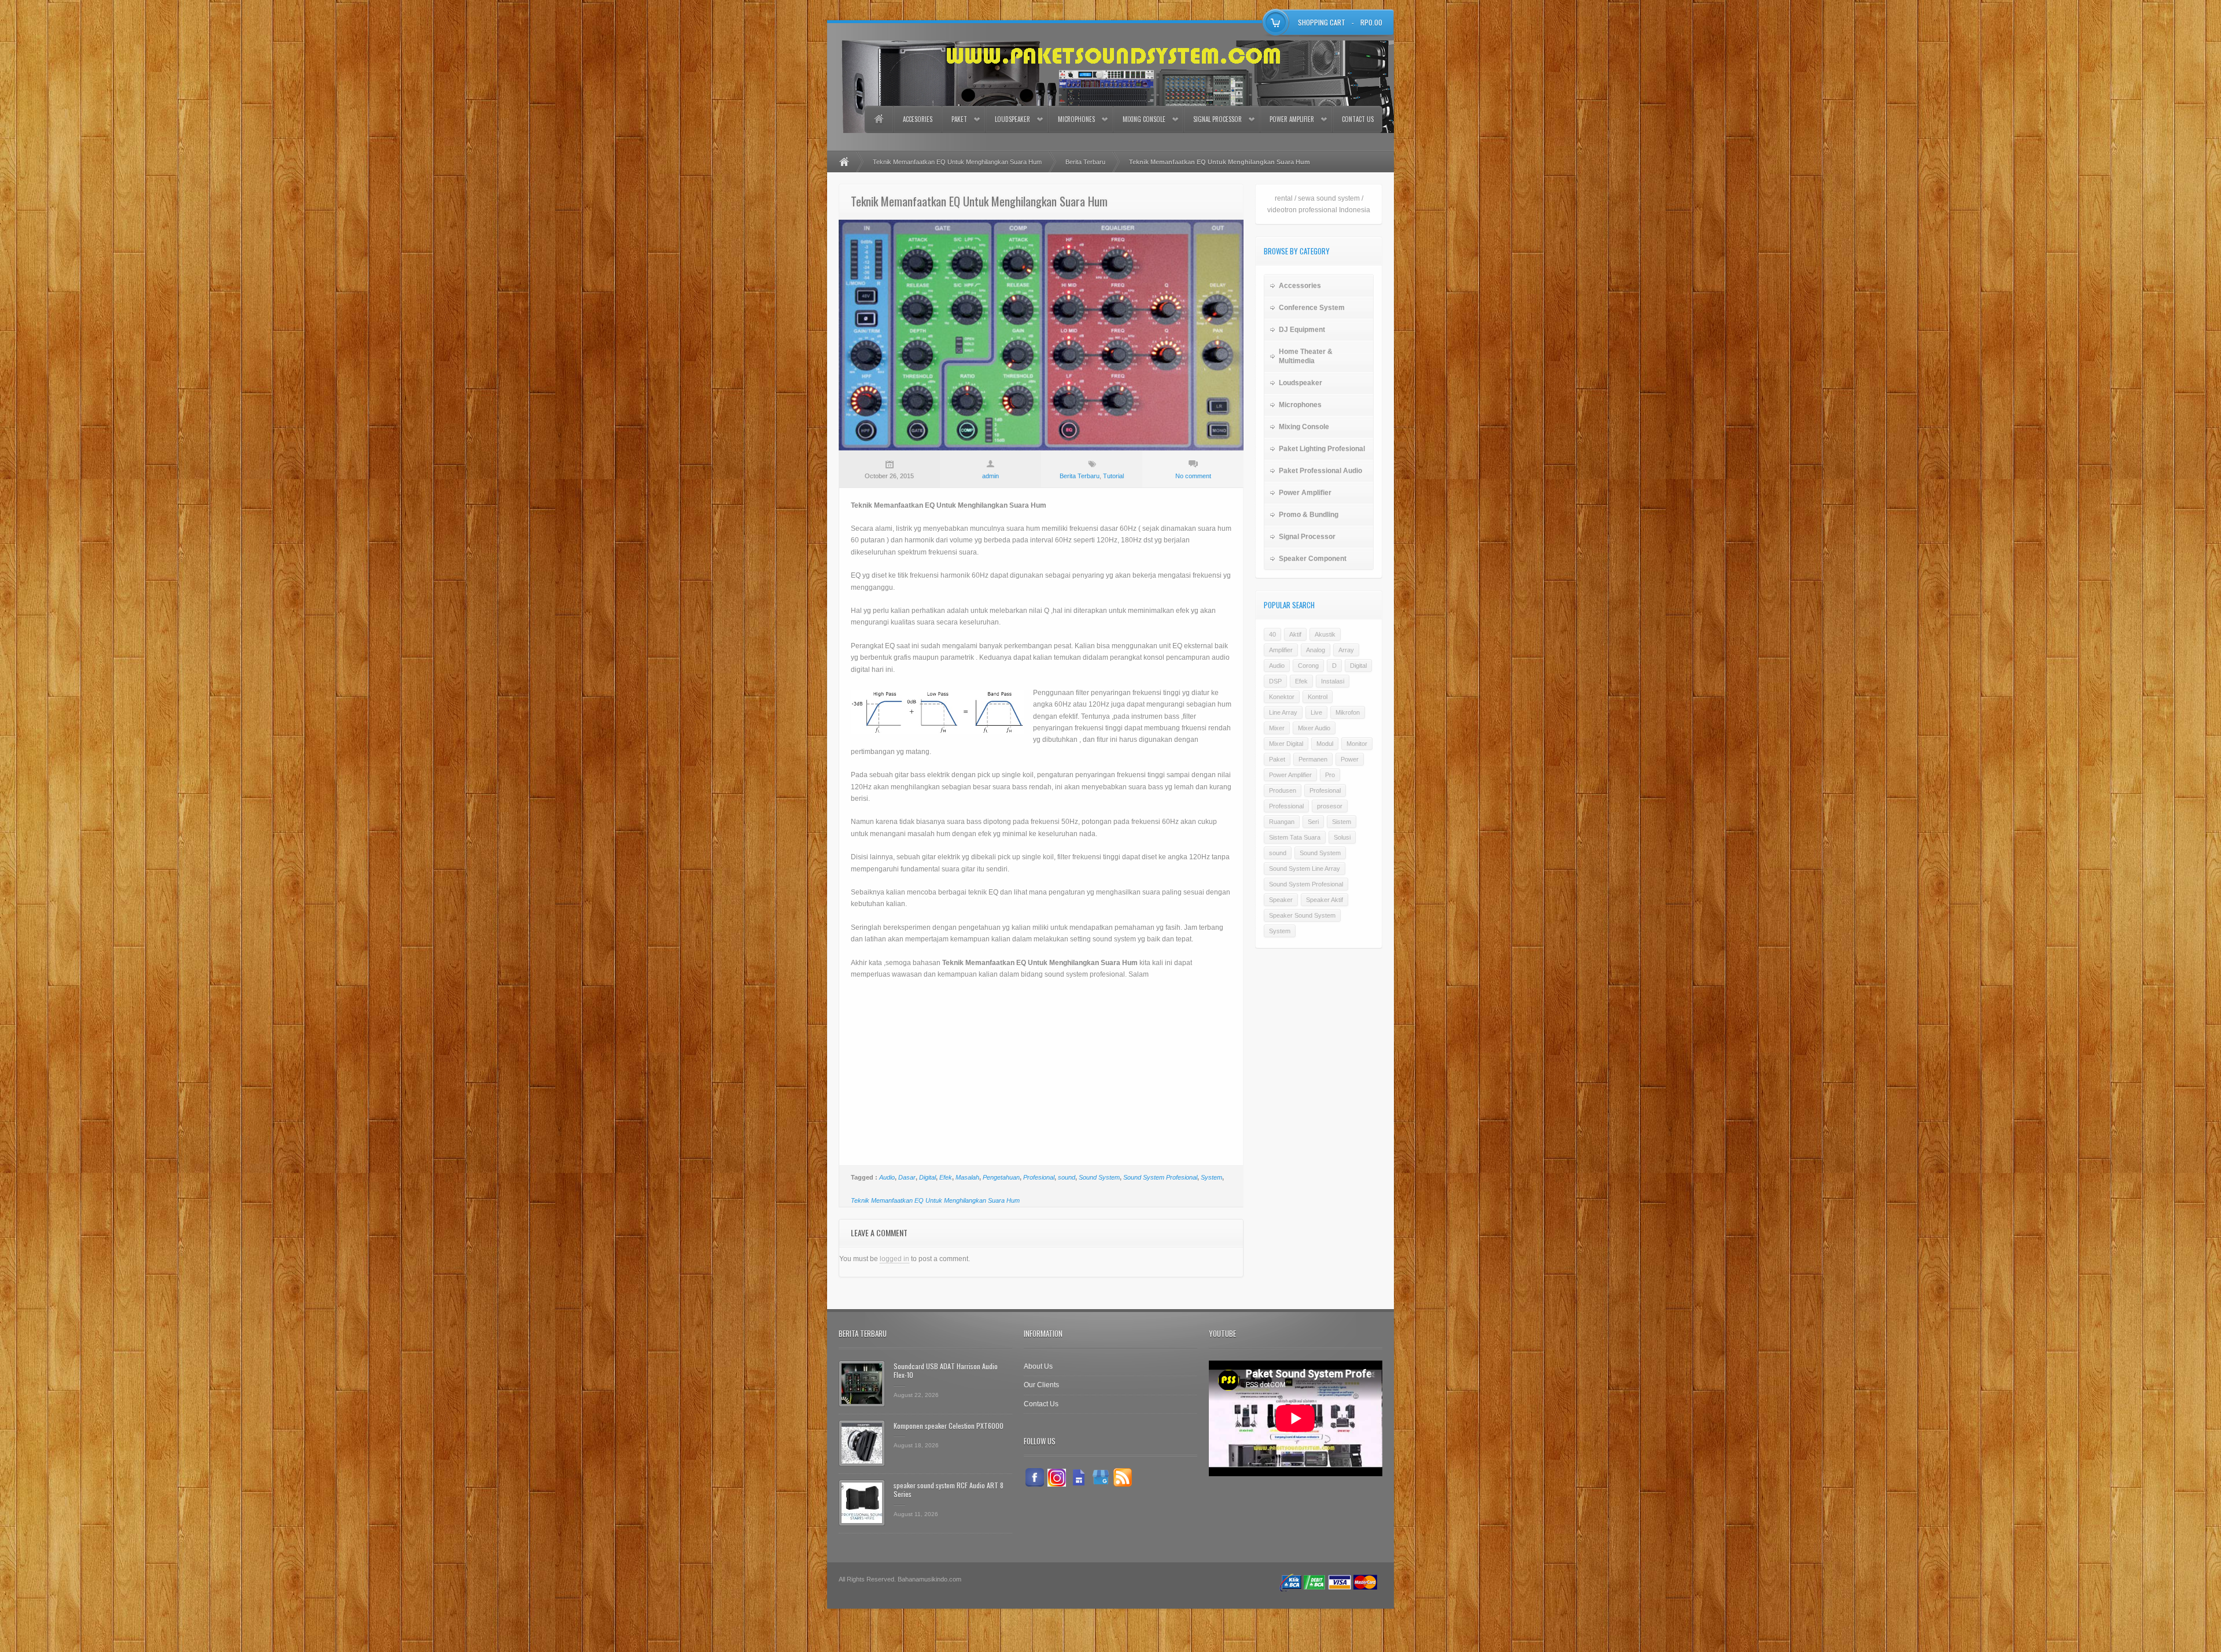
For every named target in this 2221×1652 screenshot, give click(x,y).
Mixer (1277, 728)
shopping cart (1322, 22)
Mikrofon (1348, 712)
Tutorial (1113, 476)
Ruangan (1282, 822)
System (1211, 1177)
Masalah (967, 1177)
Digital (927, 1177)
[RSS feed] (1123, 1477)
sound (1067, 1177)
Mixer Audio (1314, 728)
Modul (1325, 744)
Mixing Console (1144, 119)
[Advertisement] (1041, 1073)
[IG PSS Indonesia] (1057, 1477)
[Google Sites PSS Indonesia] (1079, 1477)
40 (1272, 634)
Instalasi (1333, 681)
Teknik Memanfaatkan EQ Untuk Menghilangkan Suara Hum (957, 162)
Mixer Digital (1286, 744)
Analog (1316, 650)
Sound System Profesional (1160, 1177)
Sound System (1099, 1177)
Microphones (1076, 119)
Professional (1286, 806)
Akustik (1325, 634)
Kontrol (1318, 697)
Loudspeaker (1012, 119)
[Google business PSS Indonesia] (1101, 1477)
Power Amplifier (1292, 119)
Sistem (1342, 822)
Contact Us (1358, 119)
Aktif (1295, 634)
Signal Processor (1218, 119)
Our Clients (1041, 1385)
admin (990, 476)
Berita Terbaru (1085, 162)
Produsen (1283, 790)
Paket (959, 119)
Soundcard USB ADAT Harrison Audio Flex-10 (946, 1371)
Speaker (1281, 900)
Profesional (1039, 1177)
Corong (1308, 666)
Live (1316, 712)
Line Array (1283, 712)
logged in (894, 1259)
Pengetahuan (1001, 1177)
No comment (1193, 476)
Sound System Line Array (1305, 868)
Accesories (918, 119)
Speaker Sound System (1302, 915)
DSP (1275, 681)
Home (879, 119)
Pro (1330, 775)
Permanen (1313, 759)
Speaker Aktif (1325, 900)
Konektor (1282, 697)
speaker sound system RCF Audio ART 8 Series (949, 1490)
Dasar (907, 1177)
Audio (887, 1177)
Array (1346, 650)
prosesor (1330, 806)
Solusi (1342, 837)
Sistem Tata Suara (1295, 837)
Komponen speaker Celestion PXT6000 (949, 1426)
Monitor (1357, 744)
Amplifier (1281, 650)
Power (1350, 759)
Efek (946, 1177)
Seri (1313, 822)
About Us (1038, 1366)
